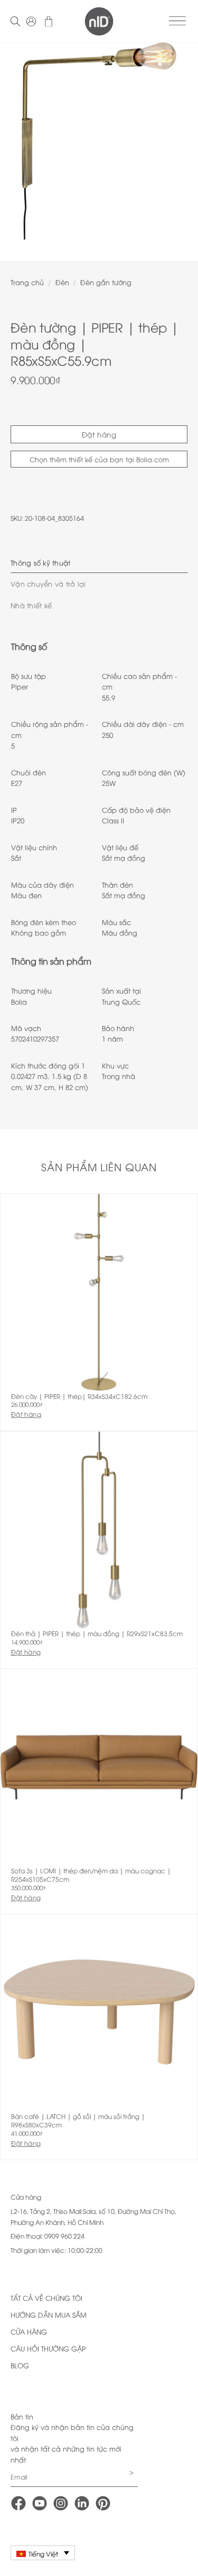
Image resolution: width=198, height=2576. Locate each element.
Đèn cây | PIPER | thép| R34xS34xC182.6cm (79, 1396)
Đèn (62, 282)
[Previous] (17, 148)
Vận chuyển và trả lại (48, 584)
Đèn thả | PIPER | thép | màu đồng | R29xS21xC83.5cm (97, 1634)
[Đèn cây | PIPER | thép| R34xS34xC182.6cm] (99, 1292)
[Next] (181, 148)
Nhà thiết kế (31, 605)
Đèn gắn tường (106, 282)
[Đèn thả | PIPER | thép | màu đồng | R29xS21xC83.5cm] (99, 1530)
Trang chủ (27, 282)
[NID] (99, 21)
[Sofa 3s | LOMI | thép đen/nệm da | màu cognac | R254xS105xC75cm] (99, 1767)
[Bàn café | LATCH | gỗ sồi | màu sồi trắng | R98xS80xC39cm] (99, 2013)
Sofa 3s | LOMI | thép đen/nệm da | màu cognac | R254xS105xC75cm (91, 1875)
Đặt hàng (99, 434)
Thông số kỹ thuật (40, 562)
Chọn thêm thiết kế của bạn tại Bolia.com (99, 459)
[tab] (99, 562)
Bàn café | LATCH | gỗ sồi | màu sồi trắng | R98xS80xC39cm (78, 2120)
